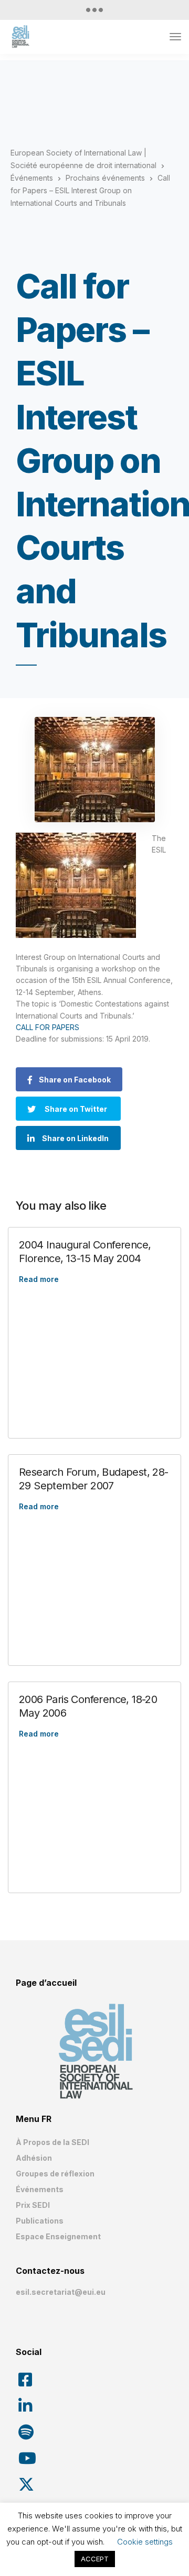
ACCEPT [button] (95, 2559)
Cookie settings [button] (145, 2542)
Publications (40, 2221)
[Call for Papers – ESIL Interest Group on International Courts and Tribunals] (94, 770)
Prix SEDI (33, 2205)
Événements (40, 2189)
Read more (39, 1279)
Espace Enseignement (58, 2236)
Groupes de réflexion (55, 2174)
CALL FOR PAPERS (48, 1027)
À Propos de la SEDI (52, 2142)
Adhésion (34, 2158)
